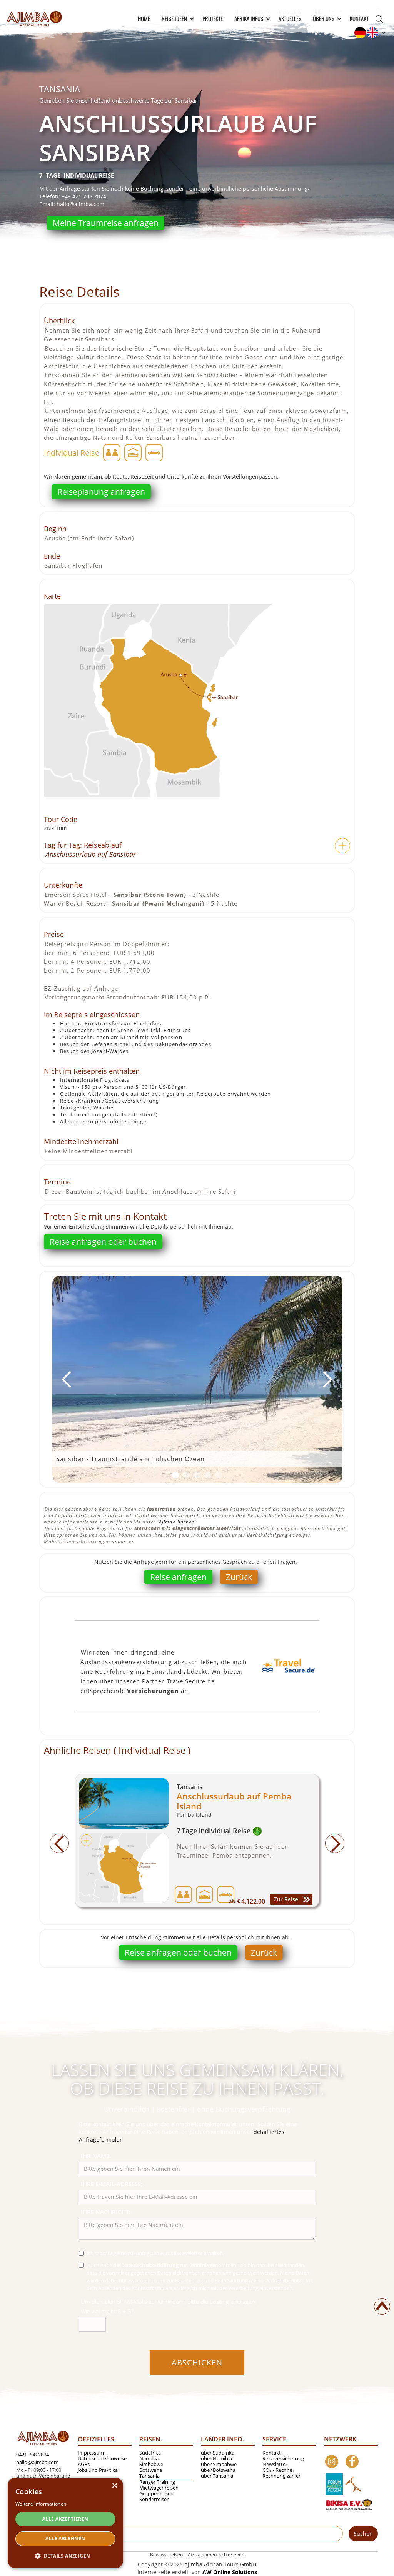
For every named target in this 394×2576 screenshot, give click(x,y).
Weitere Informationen (41, 2504)
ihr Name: (96, 2156)
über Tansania (217, 2476)
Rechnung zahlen (282, 2476)
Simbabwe (151, 2464)
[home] (34, 17)
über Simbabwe (219, 2464)
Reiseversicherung (283, 2459)
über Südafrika (218, 2453)
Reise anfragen (178, 1577)
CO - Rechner (278, 2470)
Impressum (91, 2453)
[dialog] (65, 2523)
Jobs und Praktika (98, 2470)
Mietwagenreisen (159, 2488)
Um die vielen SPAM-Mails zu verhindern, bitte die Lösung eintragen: (169, 2302)
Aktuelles (290, 18)
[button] (176, 18)
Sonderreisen (154, 2499)
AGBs (84, 2464)
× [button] (114, 2486)
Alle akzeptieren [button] (65, 2519)
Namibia (149, 2459)
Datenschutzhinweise (102, 2459)
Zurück (239, 1577)
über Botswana (218, 2470)
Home (144, 18)
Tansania (149, 2476)
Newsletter (275, 2464)
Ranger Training (157, 2482)
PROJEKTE (213, 18)
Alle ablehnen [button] (65, 2539)
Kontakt (359, 18)
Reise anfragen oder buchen (103, 1242)
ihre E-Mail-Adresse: (112, 2184)
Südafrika (150, 2453)
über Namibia (216, 2459)
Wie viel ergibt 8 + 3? (107, 2311)
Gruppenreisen (156, 2494)
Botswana (151, 2470)
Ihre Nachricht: (106, 2212)
